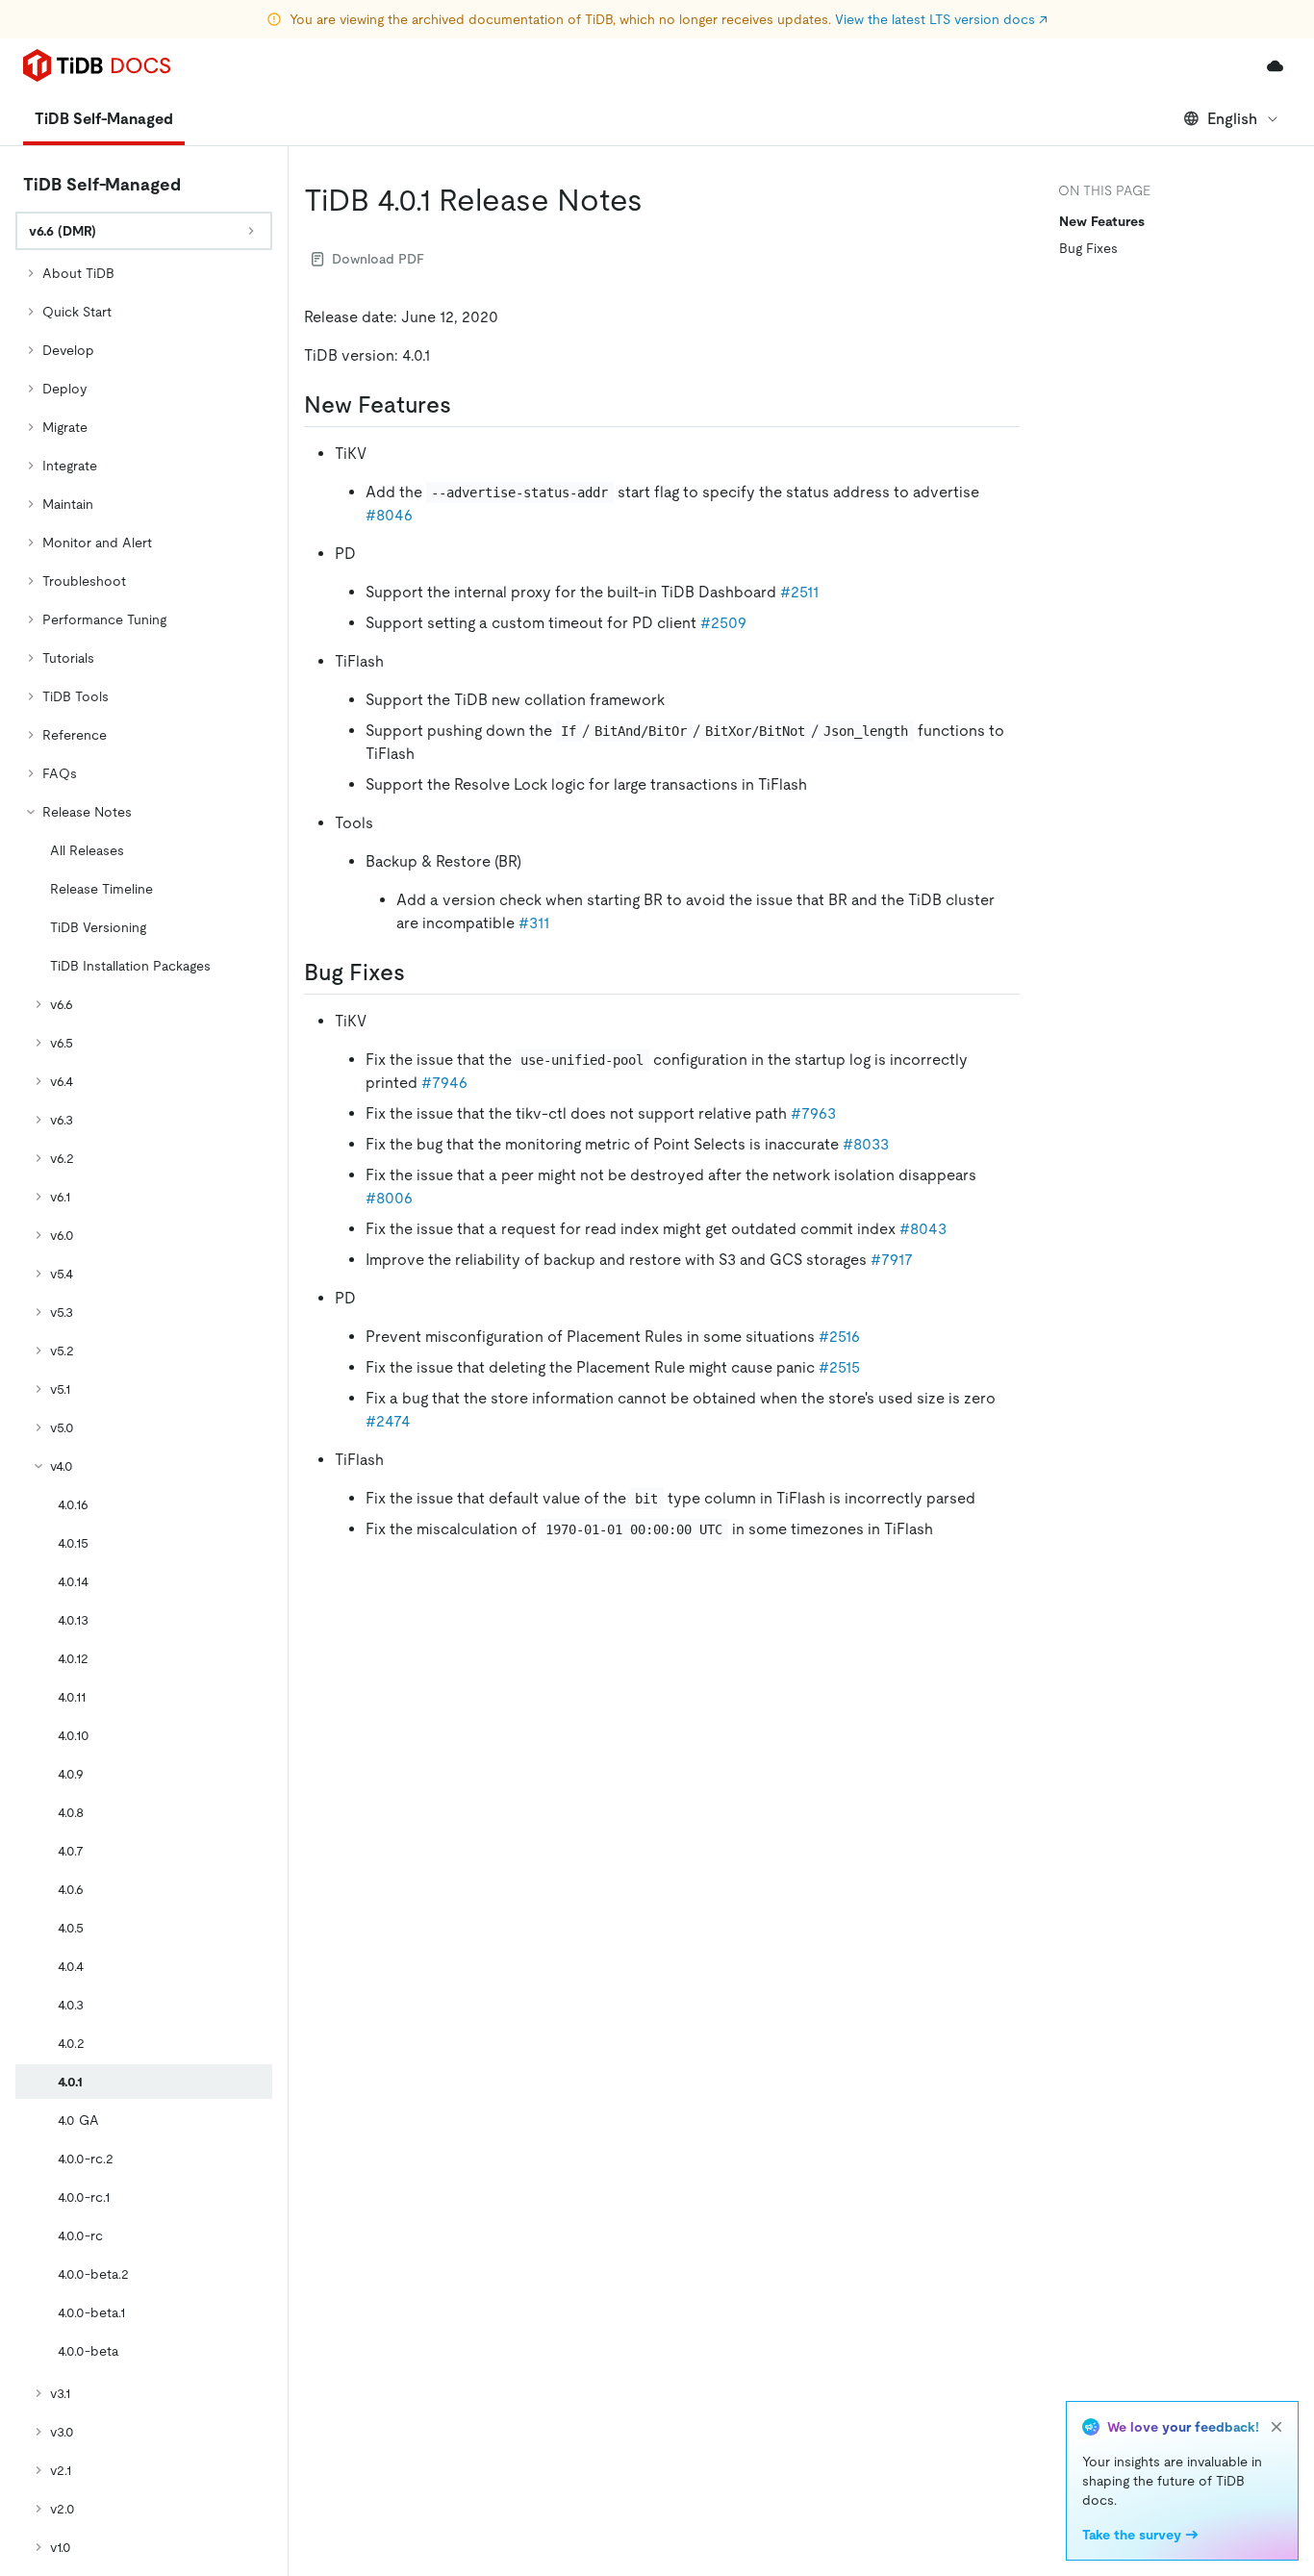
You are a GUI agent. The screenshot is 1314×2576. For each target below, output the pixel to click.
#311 (534, 923)
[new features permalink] (467, 405)
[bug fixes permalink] (420, 972)
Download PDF (378, 259)
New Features (1102, 221)
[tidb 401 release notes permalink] (658, 200)
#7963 (813, 1113)
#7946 (444, 1083)
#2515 (839, 1367)
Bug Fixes (1088, 248)
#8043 (923, 1229)
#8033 (866, 1144)
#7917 (892, 1260)
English (1232, 119)
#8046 (389, 515)
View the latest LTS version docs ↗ (941, 19)
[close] (1276, 2427)
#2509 (723, 623)
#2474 (388, 1421)
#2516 (839, 1337)
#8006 (389, 1198)
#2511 (799, 592)
